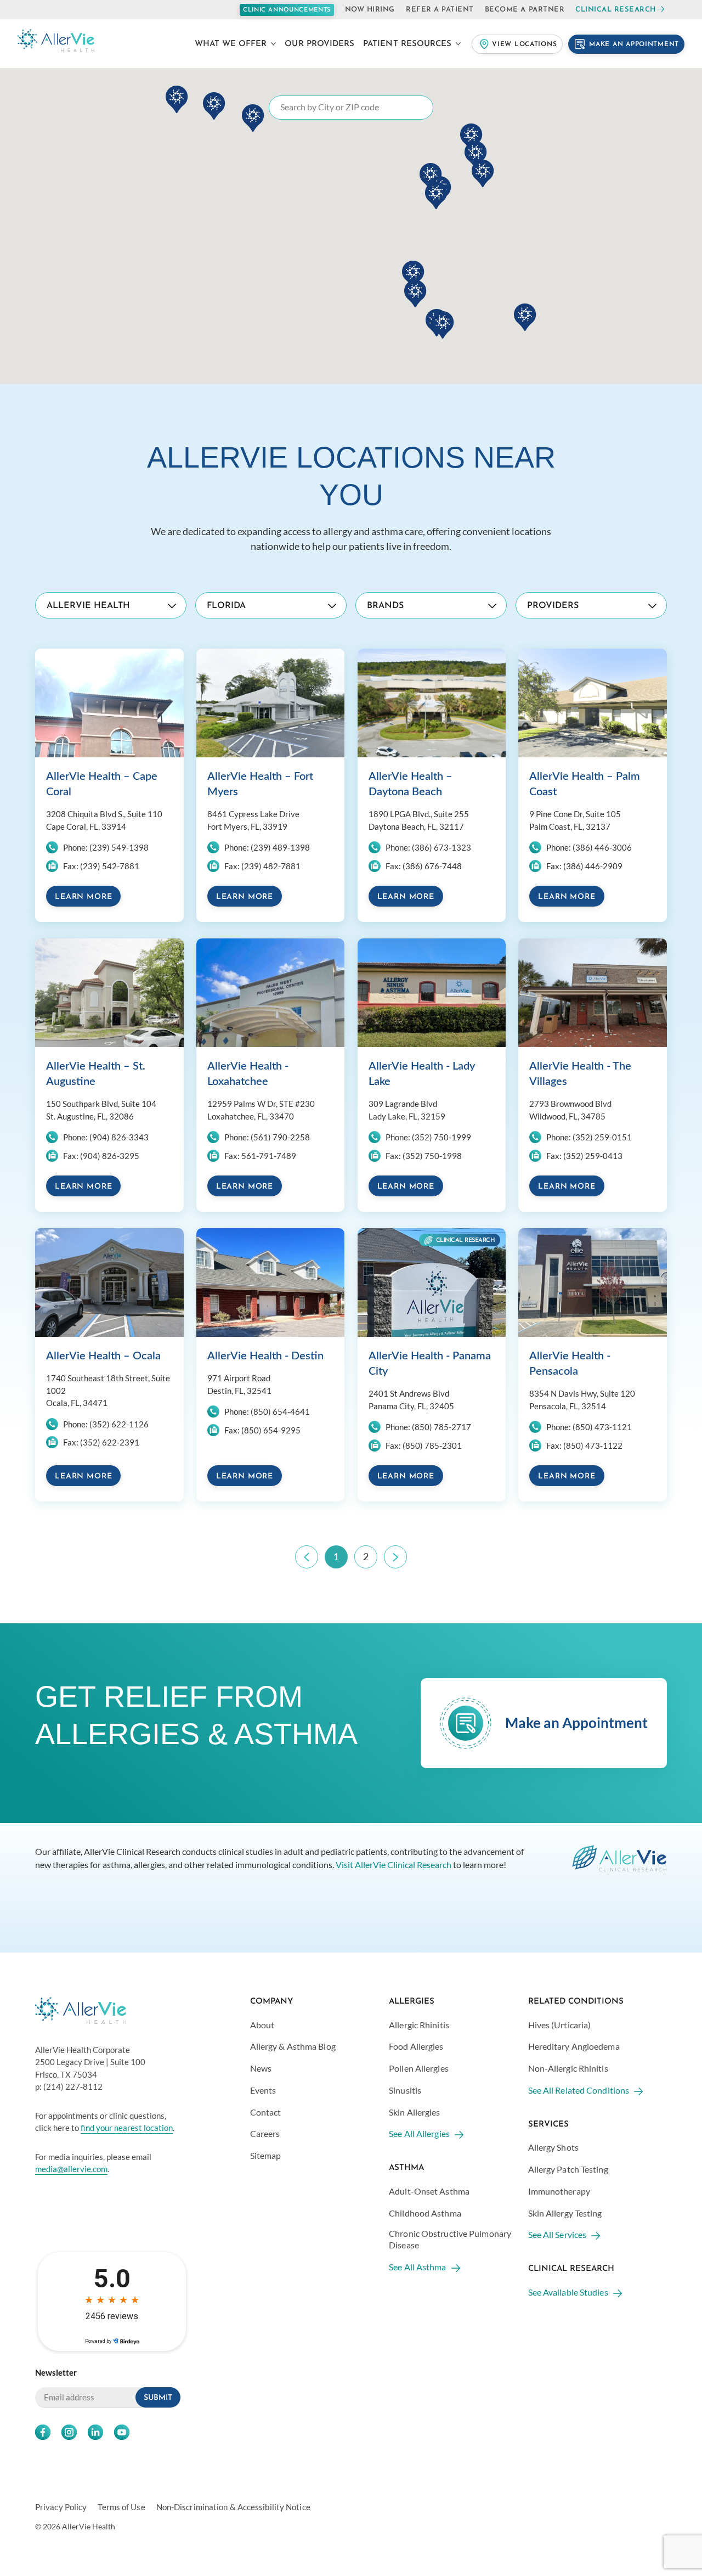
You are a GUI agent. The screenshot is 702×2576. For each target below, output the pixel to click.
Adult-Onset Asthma (429, 2191)
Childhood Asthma (425, 2213)
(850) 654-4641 (280, 1411)
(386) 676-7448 (432, 866)
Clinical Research (616, 10)
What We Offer (231, 44)
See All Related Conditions (579, 2090)
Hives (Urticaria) (560, 2025)
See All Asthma (417, 2267)
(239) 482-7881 (271, 866)
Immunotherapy (559, 2191)
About (262, 2025)
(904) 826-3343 (119, 1137)
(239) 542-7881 (110, 866)
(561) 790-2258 (280, 1137)
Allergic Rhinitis (419, 2025)
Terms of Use (121, 2507)
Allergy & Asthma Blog (293, 2046)
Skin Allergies (414, 2112)
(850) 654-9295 (271, 1430)
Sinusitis (405, 2090)
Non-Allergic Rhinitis (568, 2068)
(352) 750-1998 (432, 1156)
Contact (266, 2112)
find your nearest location (127, 2128)
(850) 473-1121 (602, 1427)
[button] (436, 195)
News (261, 2068)
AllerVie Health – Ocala (103, 1356)
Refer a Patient (440, 10)
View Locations (524, 44)
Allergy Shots (553, 2147)
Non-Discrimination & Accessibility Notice (233, 2507)
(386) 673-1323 (441, 847)
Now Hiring (370, 10)
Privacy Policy (61, 2507)
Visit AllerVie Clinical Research (394, 1864)
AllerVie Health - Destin (265, 1356)
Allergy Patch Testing (568, 2169)
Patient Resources (407, 44)
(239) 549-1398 (119, 847)
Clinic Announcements (287, 10)
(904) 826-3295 (110, 1156)
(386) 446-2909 (593, 866)
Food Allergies (416, 2046)
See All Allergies (419, 2133)
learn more (83, 897)
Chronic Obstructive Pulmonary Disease (450, 2239)
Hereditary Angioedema (574, 2046)
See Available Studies (568, 2292)
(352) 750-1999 (441, 1137)
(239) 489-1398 (280, 847)
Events (263, 2090)
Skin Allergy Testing (565, 2213)
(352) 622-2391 (110, 1442)
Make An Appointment (634, 44)
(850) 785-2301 (432, 1446)
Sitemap (266, 2155)
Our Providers (319, 44)
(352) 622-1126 (119, 1424)
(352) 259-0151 (602, 1137)
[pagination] (307, 1557)
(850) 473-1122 (593, 1446)
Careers (265, 2133)
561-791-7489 (269, 1156)
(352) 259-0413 (593, 1156)
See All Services (557, 2234)
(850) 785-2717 (441, 1427)
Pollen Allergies (419, 2068)
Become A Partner (525, 10)
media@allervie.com (71, 2169)
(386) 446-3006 (602, 847)
